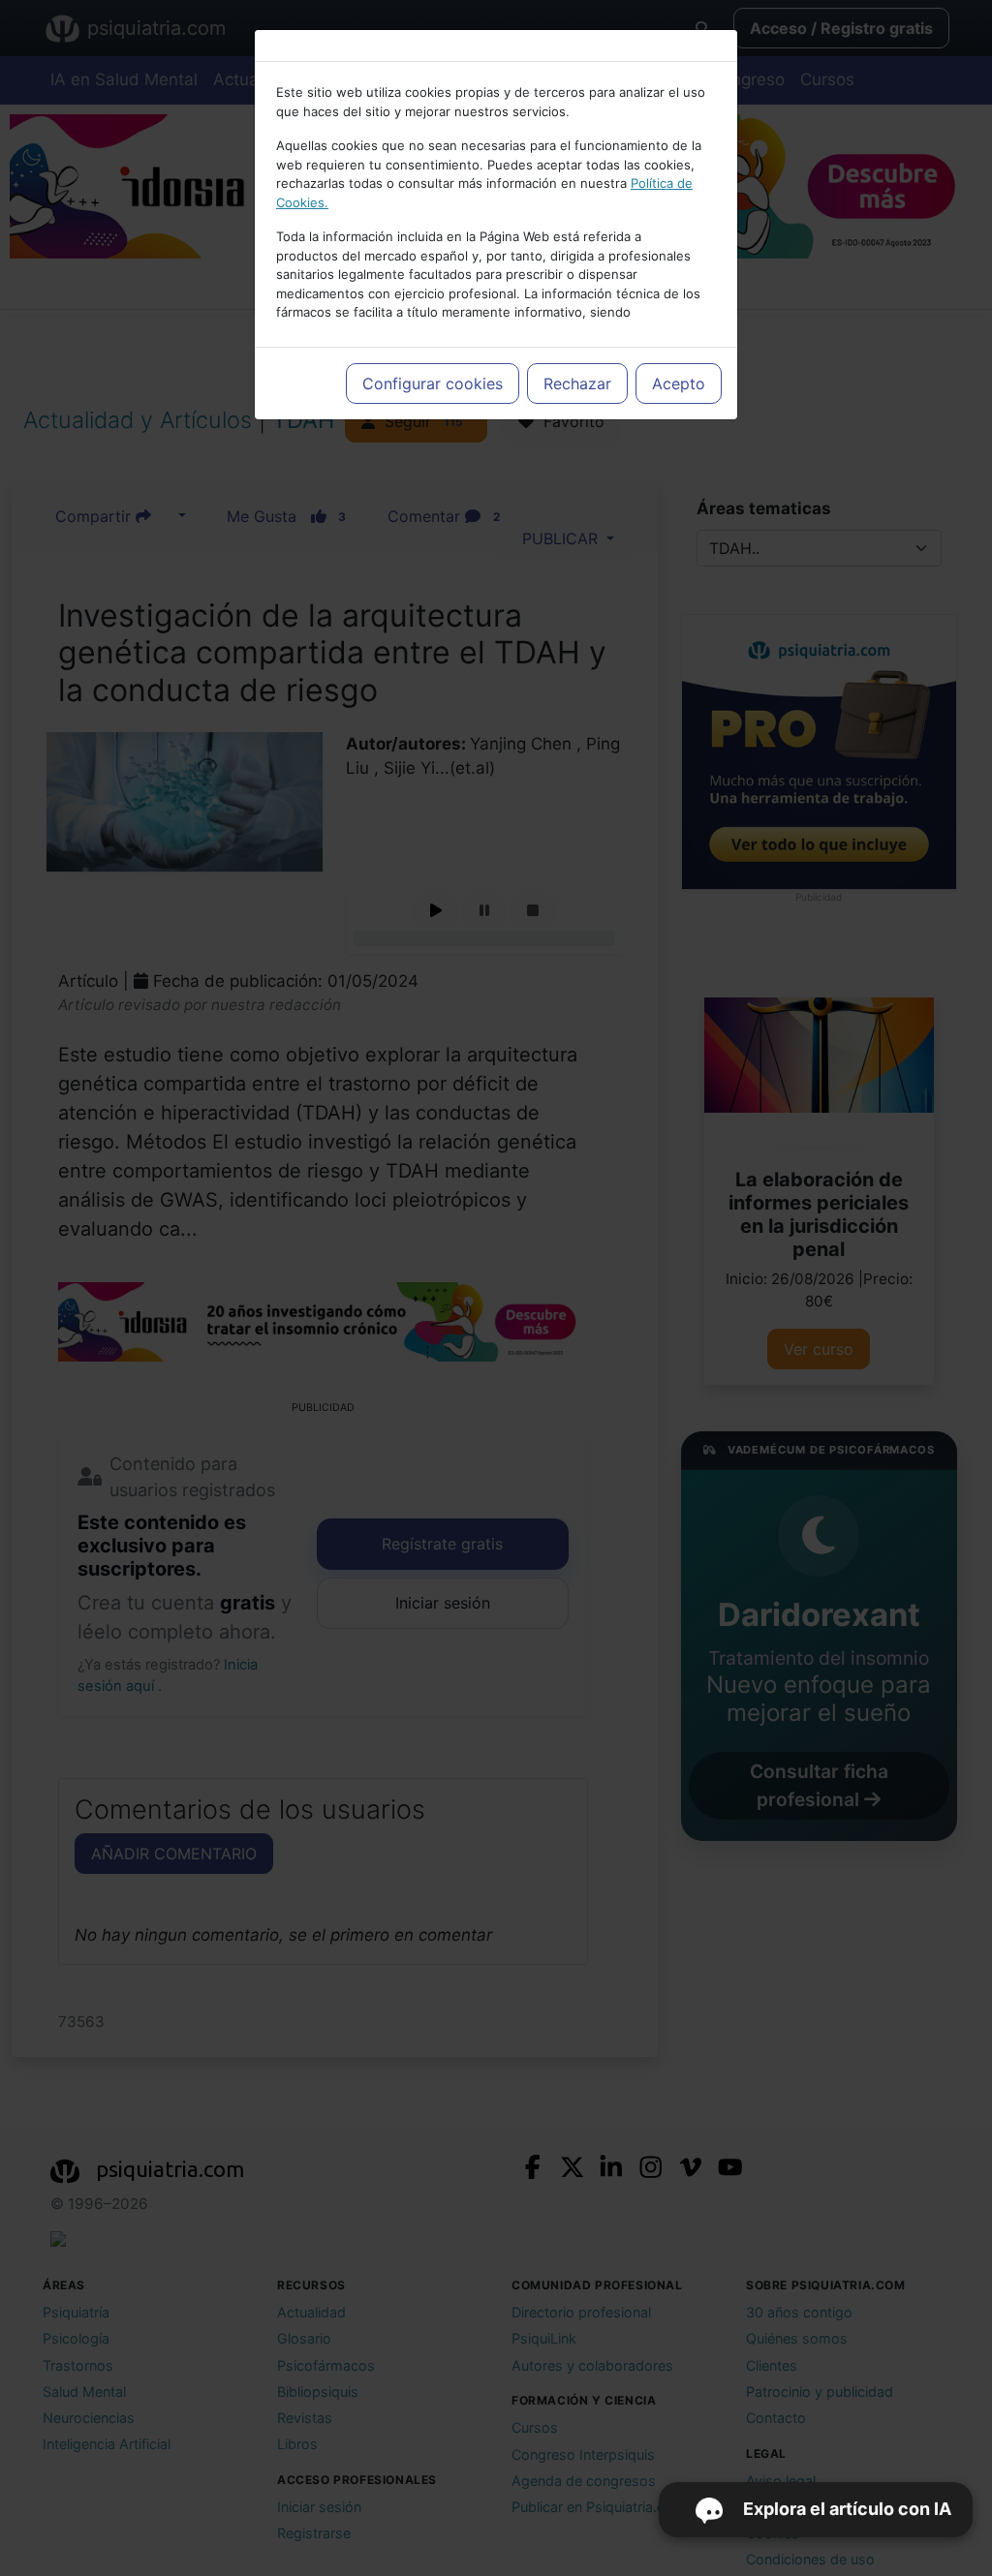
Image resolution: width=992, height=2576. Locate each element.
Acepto (679, 383)
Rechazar (577, 383)
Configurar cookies (433, 383)
